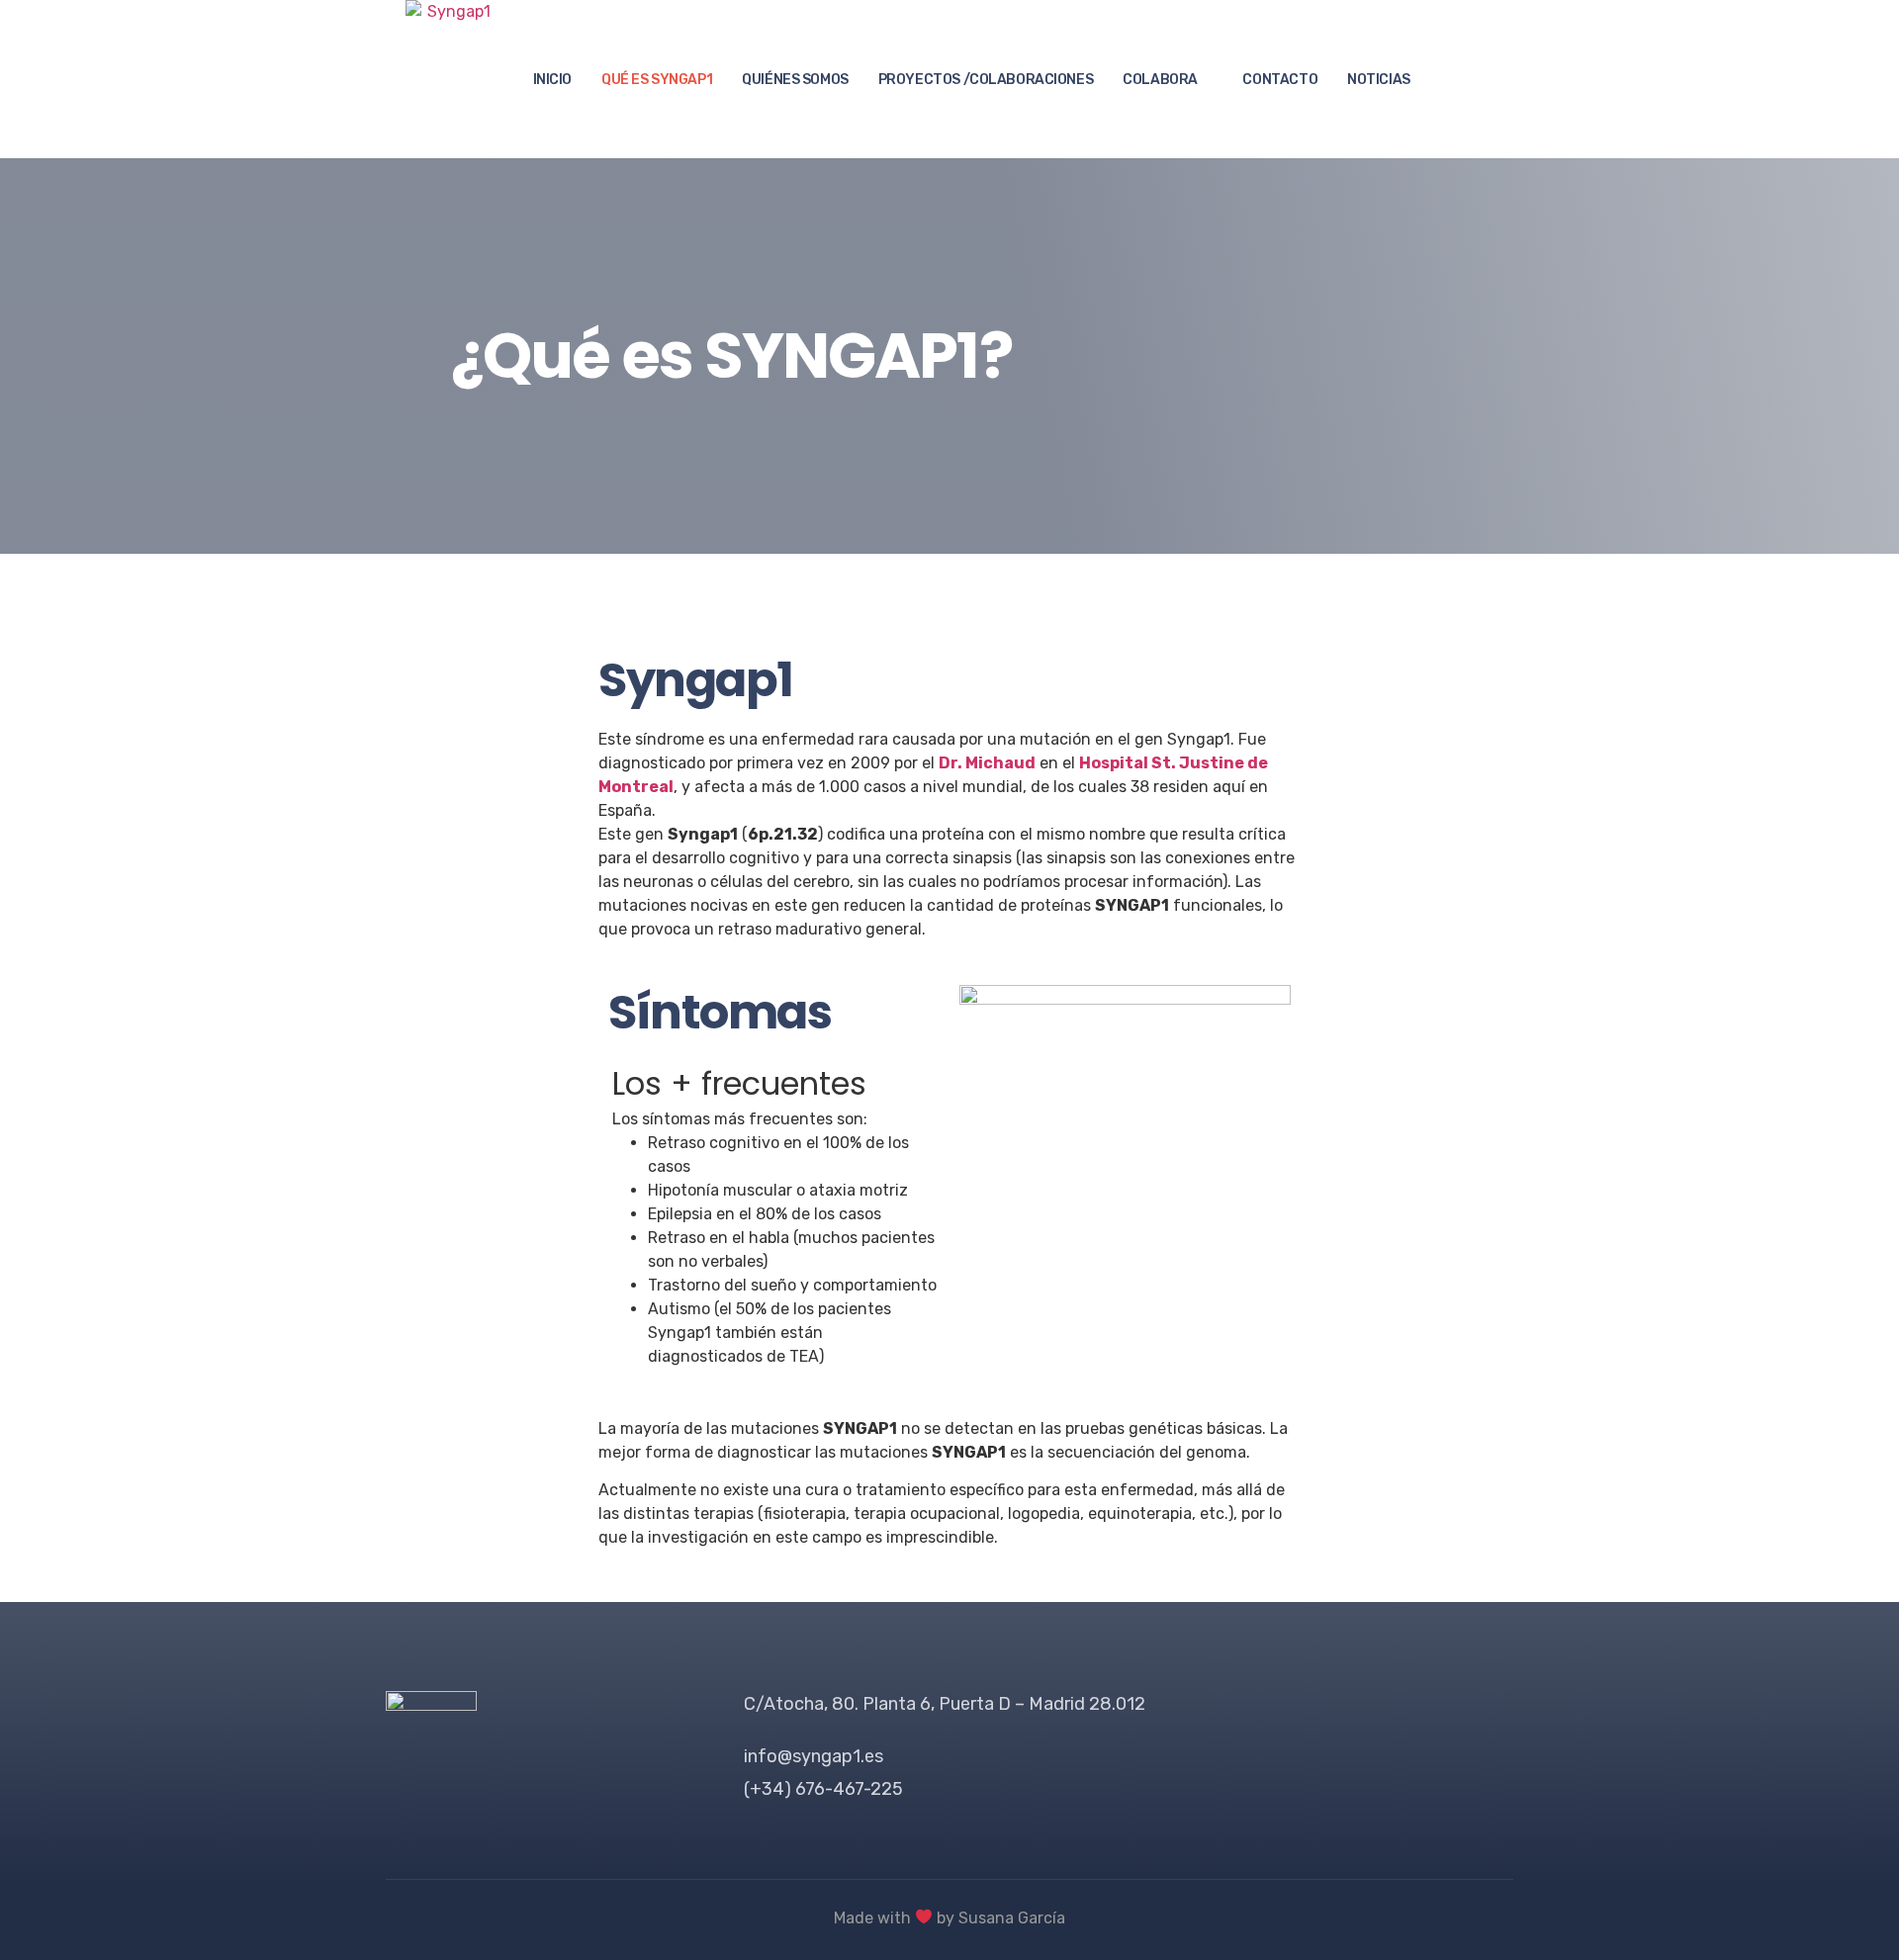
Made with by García (949, 1918)
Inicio (552, 80)
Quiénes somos (795, 80)
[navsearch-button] (1465, 79)
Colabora (1160, 80)
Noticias (1379, 80)
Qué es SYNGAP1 (657, 80)
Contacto (1280, 80)
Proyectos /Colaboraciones (986, 80)
